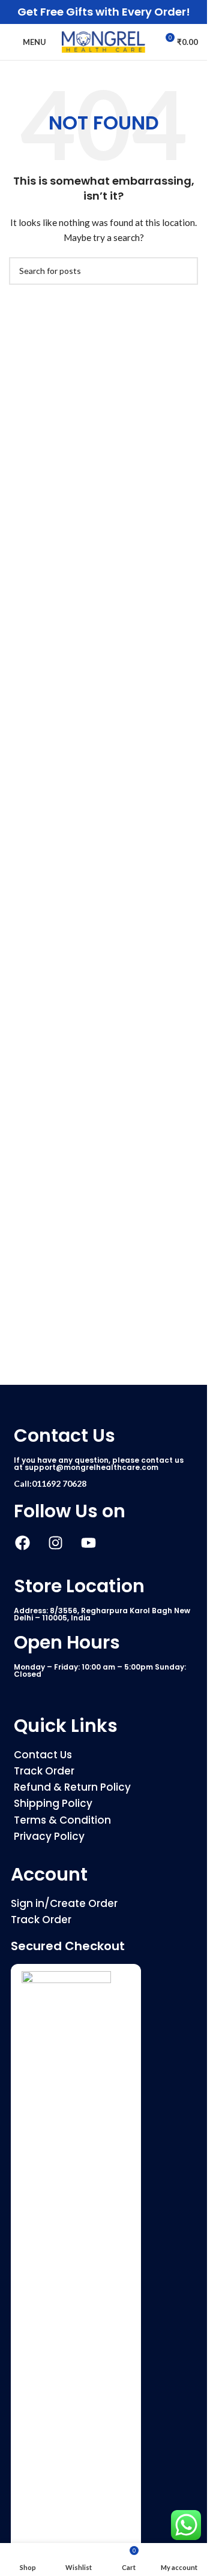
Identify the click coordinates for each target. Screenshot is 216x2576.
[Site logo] (104, 41)
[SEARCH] (184, 271)
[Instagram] (55, 1542)
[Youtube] (88, 1542)
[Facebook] (22, 1542)
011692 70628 (59, 1483)
